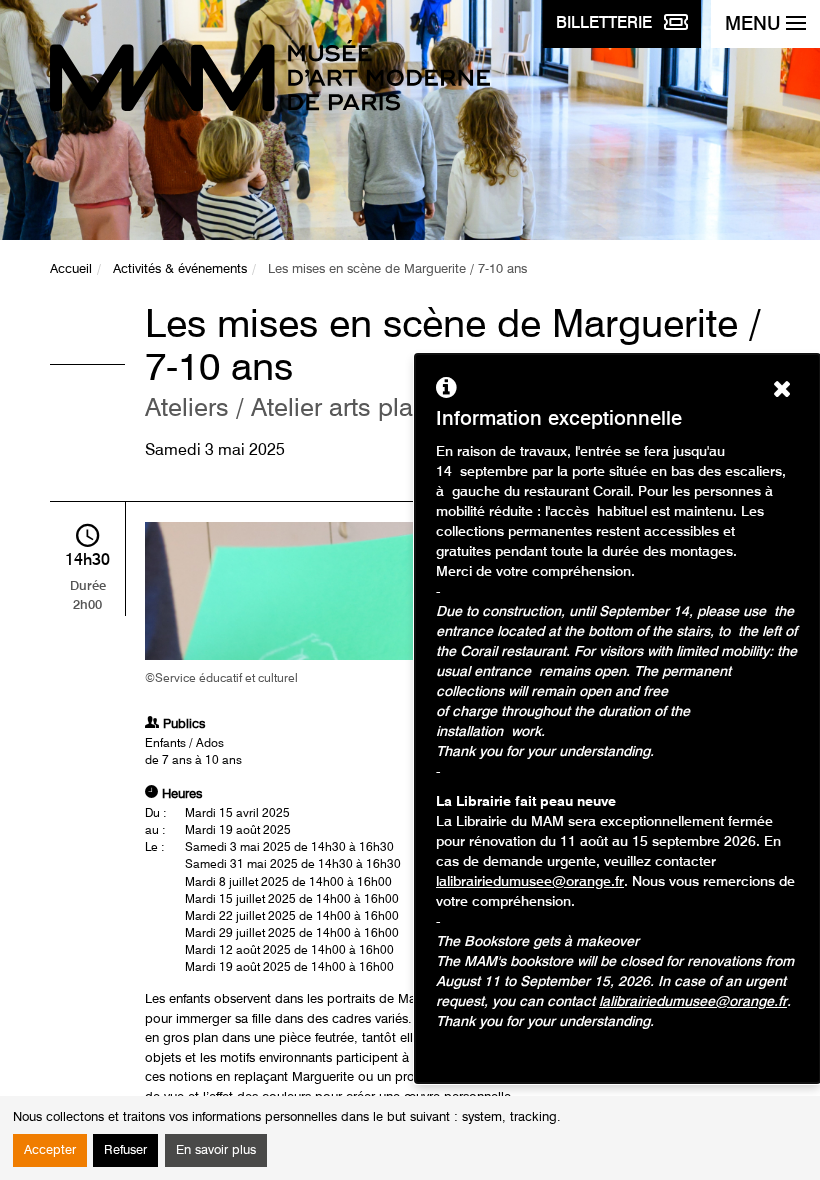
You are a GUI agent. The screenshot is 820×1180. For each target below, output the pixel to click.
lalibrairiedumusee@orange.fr (530, 882)
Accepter (50, 1150)
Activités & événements (180, 269)
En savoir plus (216, 1150)
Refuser (125, 1150)
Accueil (71, 269)
